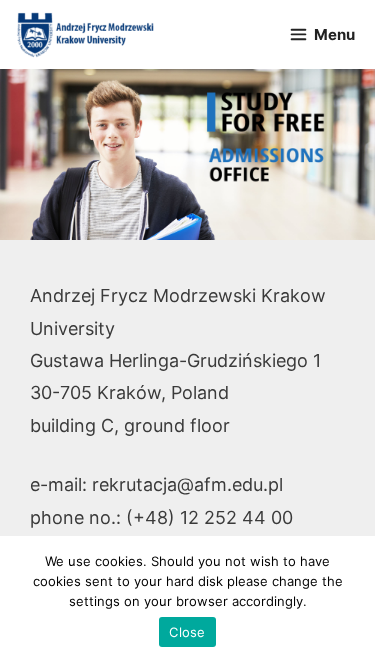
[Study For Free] (84, 34)
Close (187, 632)
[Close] (350, 602)
